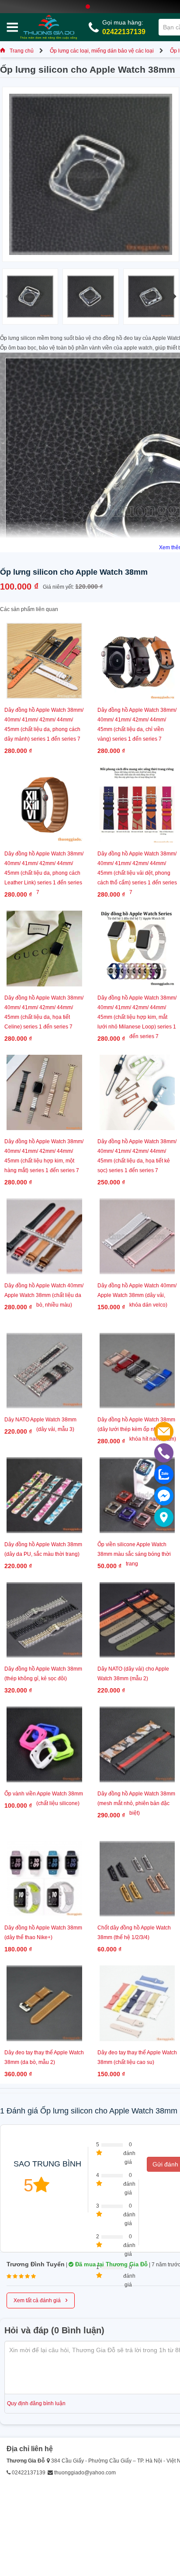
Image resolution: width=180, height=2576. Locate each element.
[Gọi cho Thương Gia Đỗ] (164, 1453)
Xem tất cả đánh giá (41, 2300)
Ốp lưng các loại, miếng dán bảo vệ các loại (102, 51)
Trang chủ (22, 51)
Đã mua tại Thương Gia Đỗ (111, 2264)
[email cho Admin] (164, 1431)
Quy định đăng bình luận (36, 2403)
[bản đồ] (164, 1517)
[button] (173, 297)
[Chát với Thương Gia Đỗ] (164, 1496)
